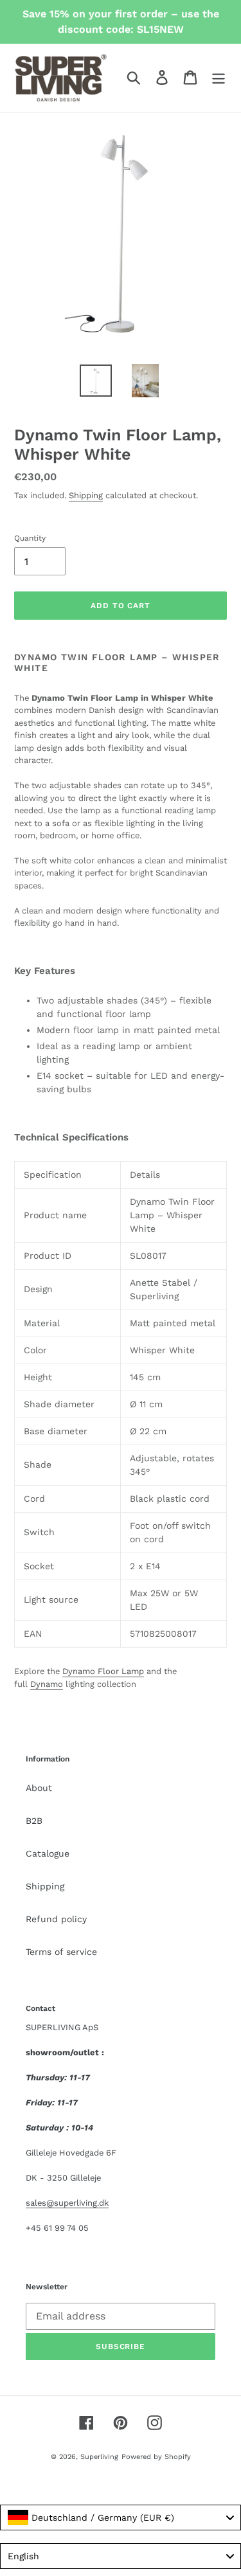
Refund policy (56, 1919)
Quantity (30, 538)
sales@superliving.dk (67, 2203)
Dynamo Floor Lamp (103, 1671)
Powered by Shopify (156, 2457)
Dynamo (47, 1684)
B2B (34, 1821)
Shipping (86, 495)
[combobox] (121, 2517)
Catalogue (48, 1853)
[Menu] (219, 77)
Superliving (99, 2457)
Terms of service (61, 1952)
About (39, 1788)
